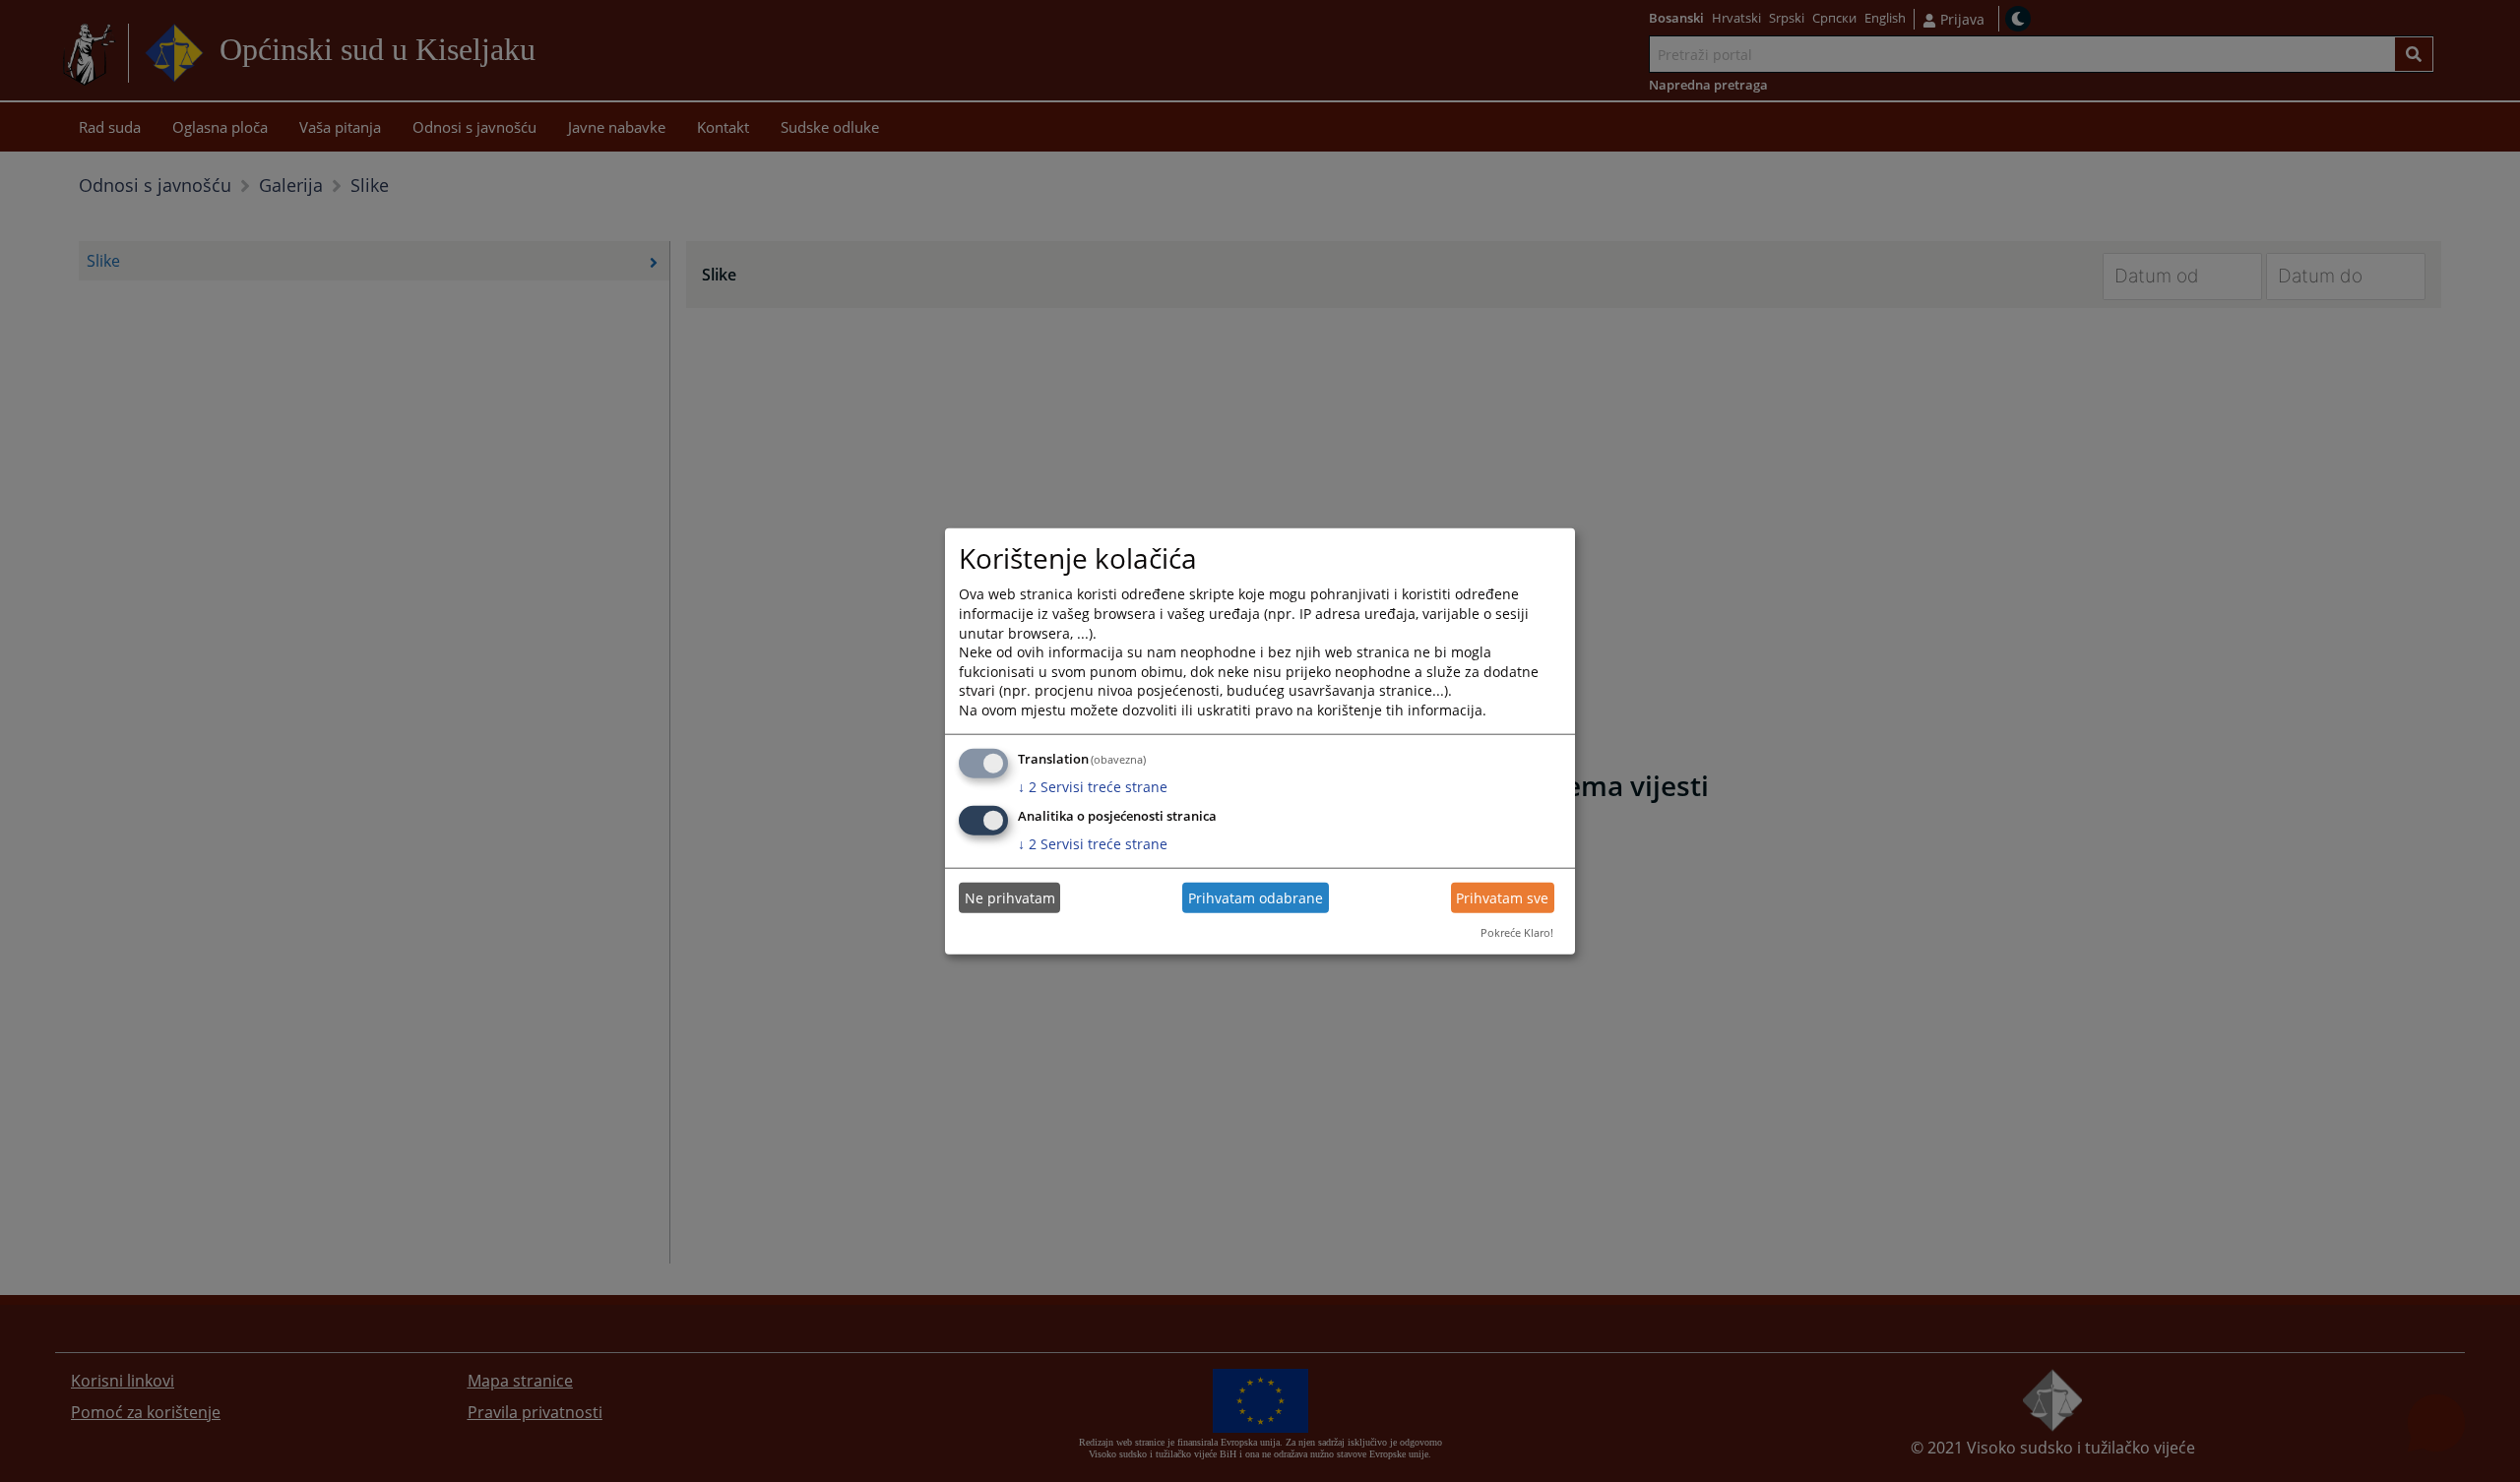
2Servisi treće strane (1093, 786)
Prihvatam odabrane (1256, 898)
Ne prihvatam (1010, 898)
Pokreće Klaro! (1517, 932)
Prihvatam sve (1502, 898)
